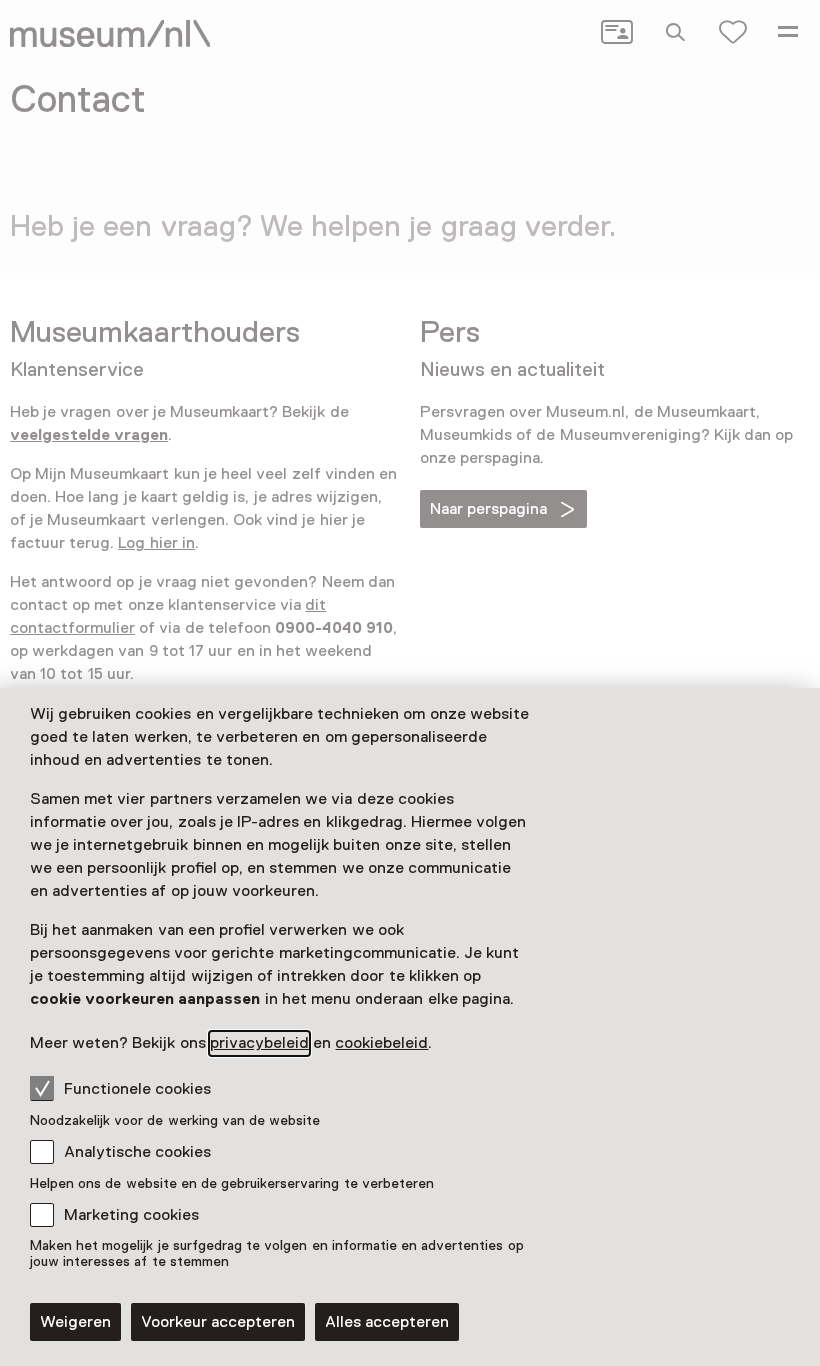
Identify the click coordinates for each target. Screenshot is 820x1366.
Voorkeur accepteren (218, 1322)
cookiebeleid (381, 1043)
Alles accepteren (387, 1322)
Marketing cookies (131, 1215)
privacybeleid (259, 1043)
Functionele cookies (137, 1089)
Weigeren (75, 1322)
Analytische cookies (137, 1152)
